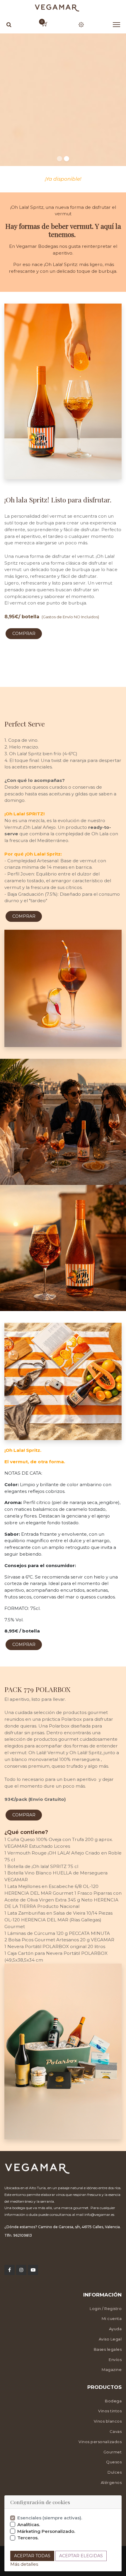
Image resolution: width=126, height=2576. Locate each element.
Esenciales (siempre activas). (50, 2518)
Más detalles (24, 2564)
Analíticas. (29, 2525)
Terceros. (28, 2538)
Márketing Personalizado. (46, 2531)
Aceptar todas (32, 2556)
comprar (24, 634)
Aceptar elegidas (81, 2556)
